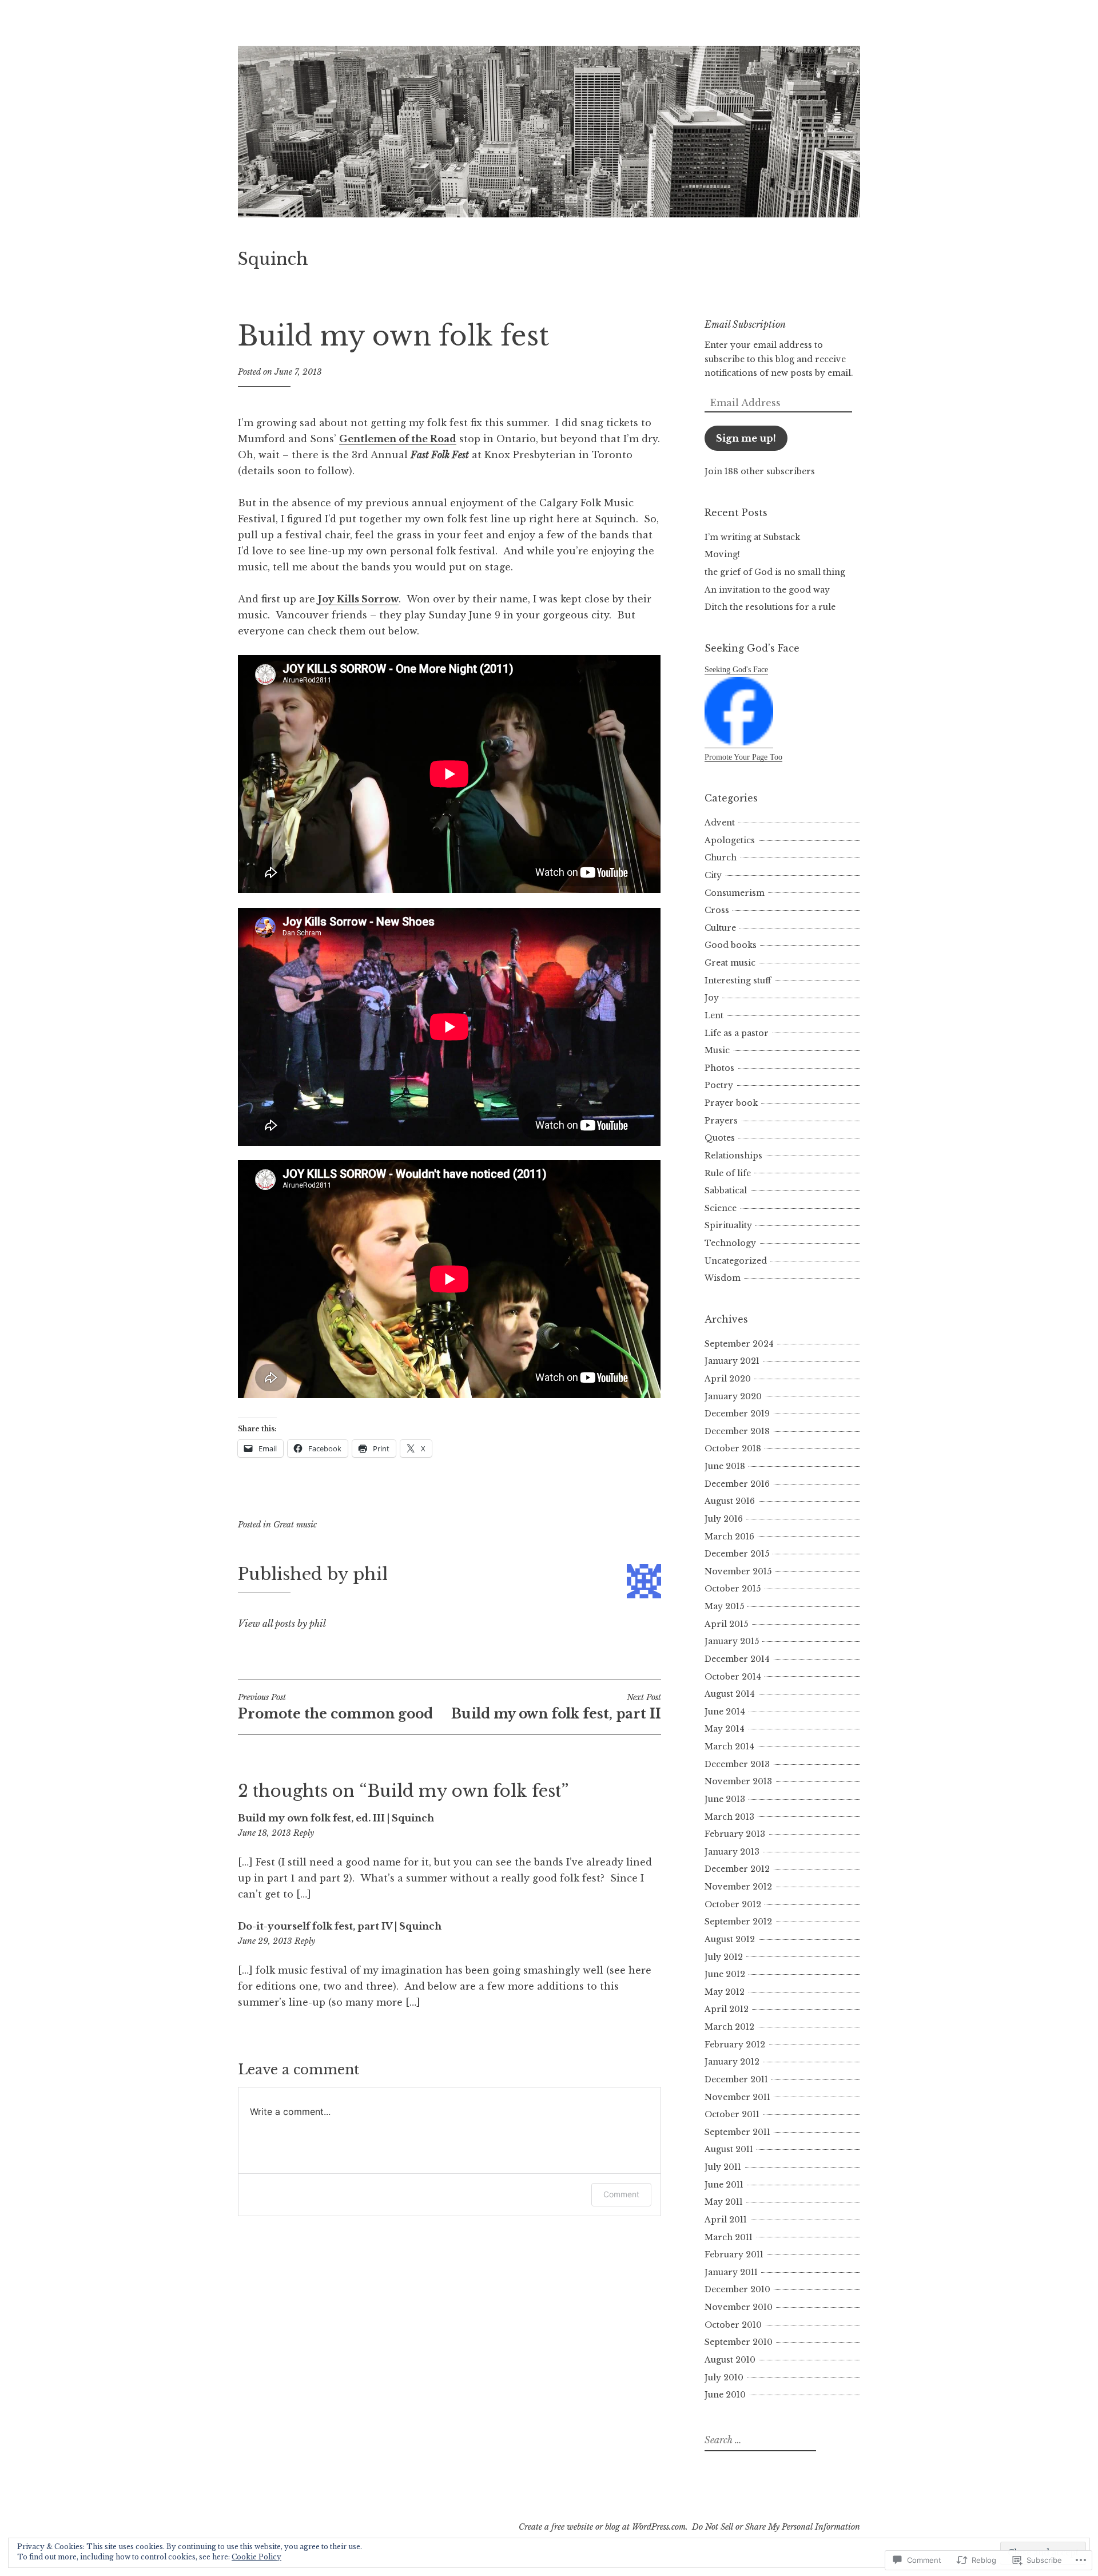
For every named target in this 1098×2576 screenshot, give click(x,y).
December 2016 (737, 1484)
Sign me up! (746, 438)
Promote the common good (335, 1707)
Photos (719, 1068)
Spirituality (728, 1225)
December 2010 (737, 2289)
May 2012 (725, 1992)
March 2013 (729, 1817)
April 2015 (726, 1624)
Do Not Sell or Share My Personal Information (776, 2527)
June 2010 (725, 2395)
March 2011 (729, 2237)
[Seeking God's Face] (739, 743)
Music (717, 1050)
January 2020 (733, 1396)
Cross (717, 910)
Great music (295, 1525)
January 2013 (732, 1852)
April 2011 (726, 2220)
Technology (730, 1243)
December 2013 (737, 1764)
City (713, 875)
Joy (712, 998)
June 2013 (725, 1799)
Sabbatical (726, 1190)
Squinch (273, 259)
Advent (720, 823)
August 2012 (730, 1939)
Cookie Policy (256, 2557)
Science (721, 1208)
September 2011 (737, 2132)
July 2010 (724, 2377)
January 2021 (732, 1361)
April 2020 (728, 1379)
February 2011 (734, 2255)
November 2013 (738, 1781)
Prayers (721, 1121)
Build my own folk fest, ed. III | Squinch (336, 1818)
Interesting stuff (738, 981)
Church (721, 858)
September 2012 (738, 1922)
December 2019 (737, 1414)
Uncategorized (736, 1261)
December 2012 (737, 1869)
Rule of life (728, 1173)
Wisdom (723, 1278)
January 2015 (732, 1641)
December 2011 (736, 2079)
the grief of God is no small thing (775, 572)
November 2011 (737, 2097)
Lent (714, 1015)
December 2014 (737, 1659)
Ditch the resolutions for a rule (770, 607)
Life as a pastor (737, 1033)
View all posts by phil (282, 1624)
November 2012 (738, 1887)
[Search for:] (759, 2440)
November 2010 (739, 2307)
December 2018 (737, 1431)
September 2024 (739, 1344)
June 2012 (725, 1974)
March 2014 (729, 1747)
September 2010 (739, 2342)
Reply (304, 1833)
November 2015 (738, 1571)
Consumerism (735, 893)
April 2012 (727, 2009)
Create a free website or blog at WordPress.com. (603, 2527)
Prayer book (731, 1103)
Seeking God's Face (736, 670)
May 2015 (724, 1606)
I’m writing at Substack (752, 537)
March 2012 (729, 2027)
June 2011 (724, 2185)
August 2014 (730, 1694)
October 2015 (733, 1589)
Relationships (733, 1156)
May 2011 (724, 2202)
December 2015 (737, 1554)
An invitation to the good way (767, 590)
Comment (621, 2194)
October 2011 (732, 2114)
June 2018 (725, 1466)
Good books (731, 945)
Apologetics (730, 840)
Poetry (719, 1085)
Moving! (722, 554)
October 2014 (733, 1677)
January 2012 (732, 2062)
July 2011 (723, 2167)
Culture (720, 928)
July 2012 (724, 1957)
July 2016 (724, 1519)
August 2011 (729, 2149)
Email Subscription (745, 324)
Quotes (720, 1138)
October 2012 (733, 1904)
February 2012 (735, 2045)
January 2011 (731, 2272)
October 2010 (733, 2325)
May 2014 (725, 1729)
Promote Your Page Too (743, 757)
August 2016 (730, 1501)
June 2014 (725, 1712)
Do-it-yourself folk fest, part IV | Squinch (340, 1926)
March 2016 (729, 1537)
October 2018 (733, 1448)
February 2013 (735, 1834)
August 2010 (730, 2360)
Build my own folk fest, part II (556, 1707)
